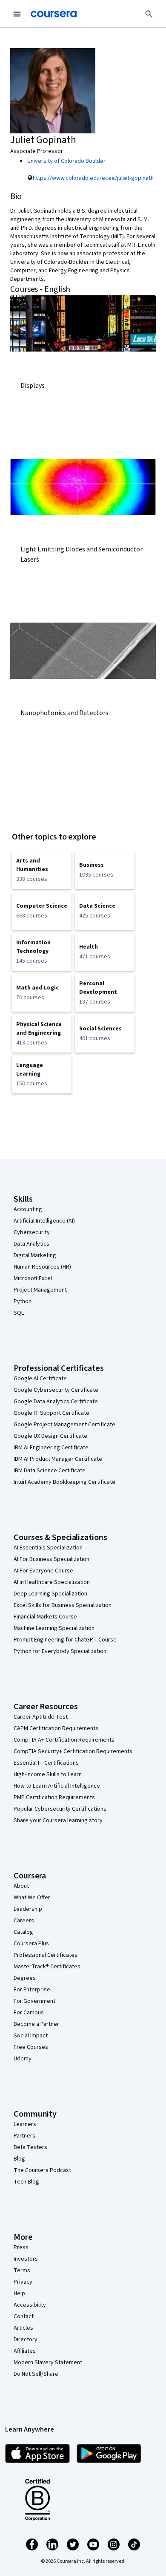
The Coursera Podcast (42, 2170)
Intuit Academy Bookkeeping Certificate (64, 1482)
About (21, 1886)
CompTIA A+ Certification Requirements (64, 1740)
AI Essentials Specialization (48, 1548)
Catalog (23, 1932)
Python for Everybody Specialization (60, 1651)
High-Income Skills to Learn (48, 1774)
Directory (26, 2339)
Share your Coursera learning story (58, 1820)
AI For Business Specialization (52, 1559)
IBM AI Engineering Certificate (51, 1448)
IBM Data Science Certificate (50, 1471)
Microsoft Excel (33, 1278)
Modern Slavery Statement (48, 2363)
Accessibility (30, 2305)
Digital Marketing (35, 1255)
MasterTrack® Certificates (47, 1967)
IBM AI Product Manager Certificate (58, 1459)
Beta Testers (30, 2147)
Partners (24, 2136)
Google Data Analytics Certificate (56, 1402)
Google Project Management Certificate (64, 1425)
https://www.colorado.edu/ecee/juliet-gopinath (93, 178)
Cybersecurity (32, 1232)
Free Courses (31, 2047)
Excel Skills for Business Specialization (63, 1605)
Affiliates (25, 2351)
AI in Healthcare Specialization (52, 1582)
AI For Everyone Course (43, 1571)
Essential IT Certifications (46, 1763)
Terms (22, 2270)
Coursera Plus (31, 1944)
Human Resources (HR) (42, 1267)
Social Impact (31, 2036)
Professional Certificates (46, 1955)
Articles (23, 2328)
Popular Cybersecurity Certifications (60, 1809)
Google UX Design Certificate (50, 1436)
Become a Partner (36, 2024)
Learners (25, 2124)
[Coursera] (54, 14)
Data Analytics (31, 1244)
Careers (24, 1921)
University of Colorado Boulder (66, 161)
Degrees (25, 1978)
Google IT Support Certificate (52, 1413)
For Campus (29, 2013)
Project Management (40, 1290)
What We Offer (32, 1898)
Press (21, 2247)
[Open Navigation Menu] (17, 14)
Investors (26, 2259)
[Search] (149, 14)
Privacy (23, 2282)
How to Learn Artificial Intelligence (57, 1786)
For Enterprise (32, 1990)
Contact (24, 2316)
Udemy (23, 2059)
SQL (19, 1313)
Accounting (28, 1209)
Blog (19, 2159)
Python (23, 1301)
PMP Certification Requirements (54, 1797)
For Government (34, 2001)
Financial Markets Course (45, 1617)
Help (19, 2293)
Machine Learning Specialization (54, 1628)
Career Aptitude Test (41, 1717)
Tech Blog (26, 2182)
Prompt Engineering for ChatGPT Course (65, 1640)
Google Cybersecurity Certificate (56, 1390)
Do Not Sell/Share (36, 2374)
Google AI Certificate (40, 1379)
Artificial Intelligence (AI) (44, 1221)
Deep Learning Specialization (50, 1594)
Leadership (28, 1909)
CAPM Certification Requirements (56, 1728)
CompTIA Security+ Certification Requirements (73, 1751)
